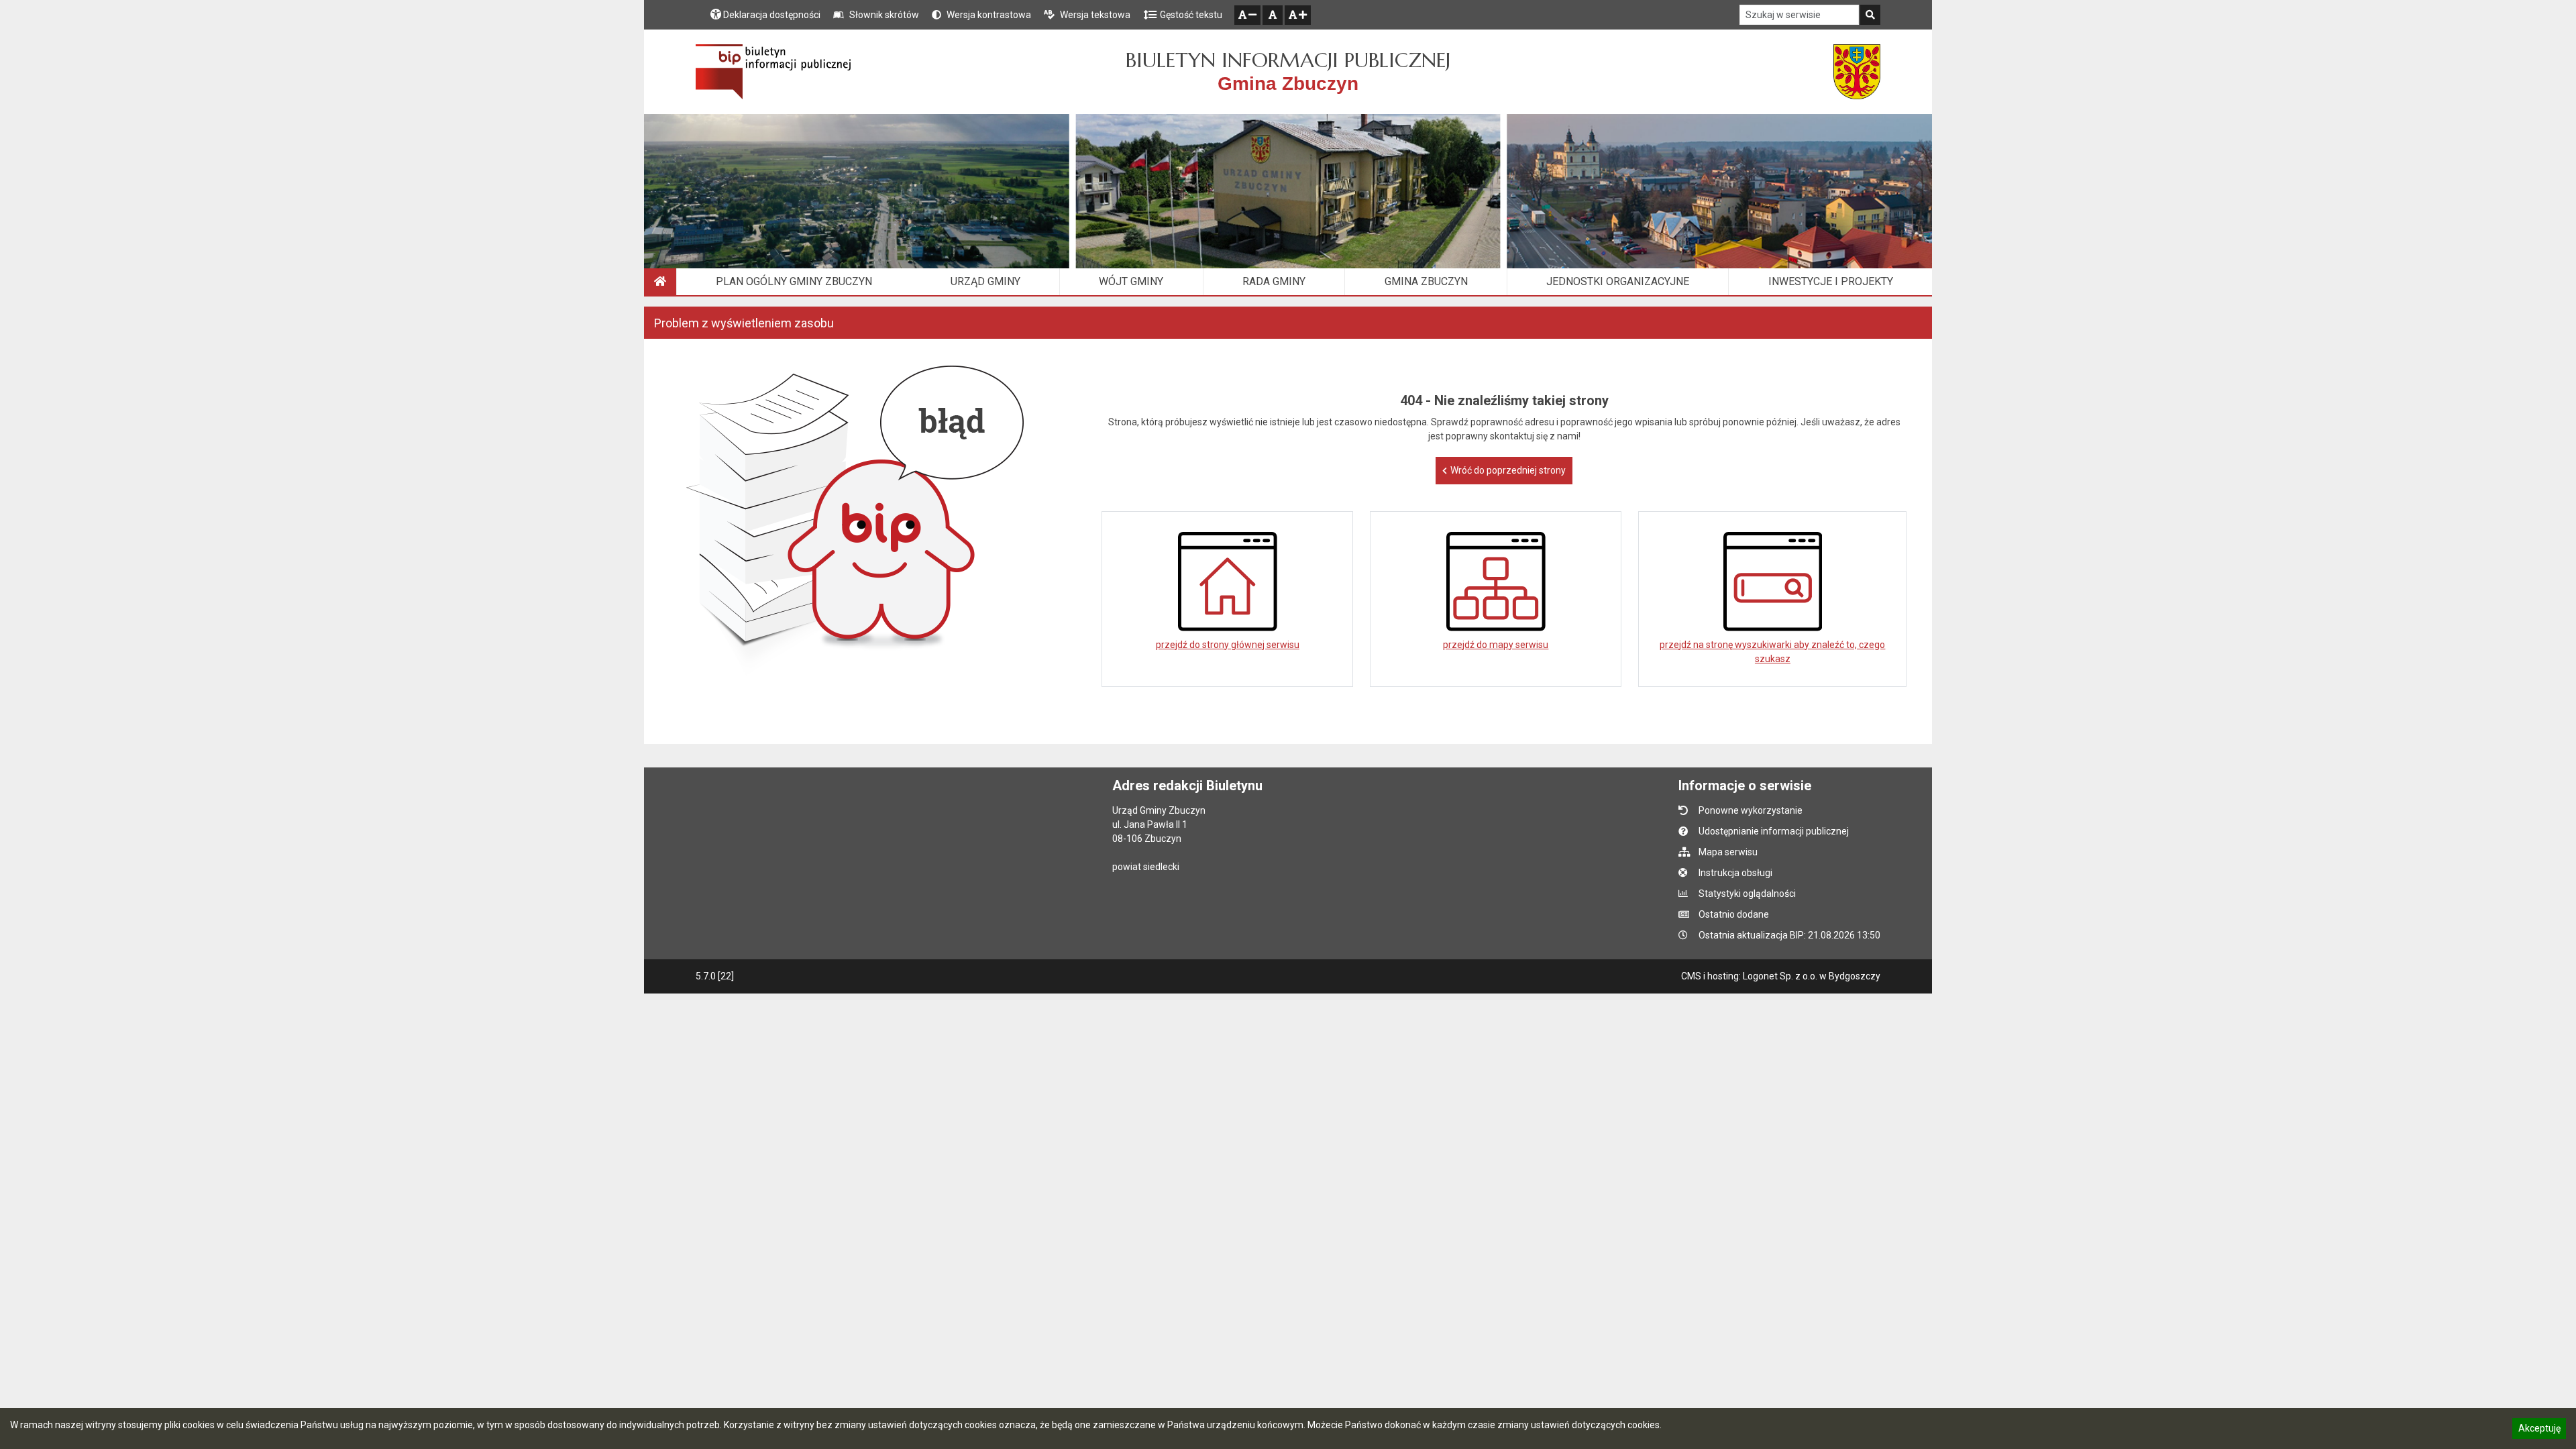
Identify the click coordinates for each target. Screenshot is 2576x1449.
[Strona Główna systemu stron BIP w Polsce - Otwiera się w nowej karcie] (773, 72)
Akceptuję (2539, 1430)
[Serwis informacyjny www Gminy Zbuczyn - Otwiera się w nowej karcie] (1857, 72)
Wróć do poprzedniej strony (1508, 470)
